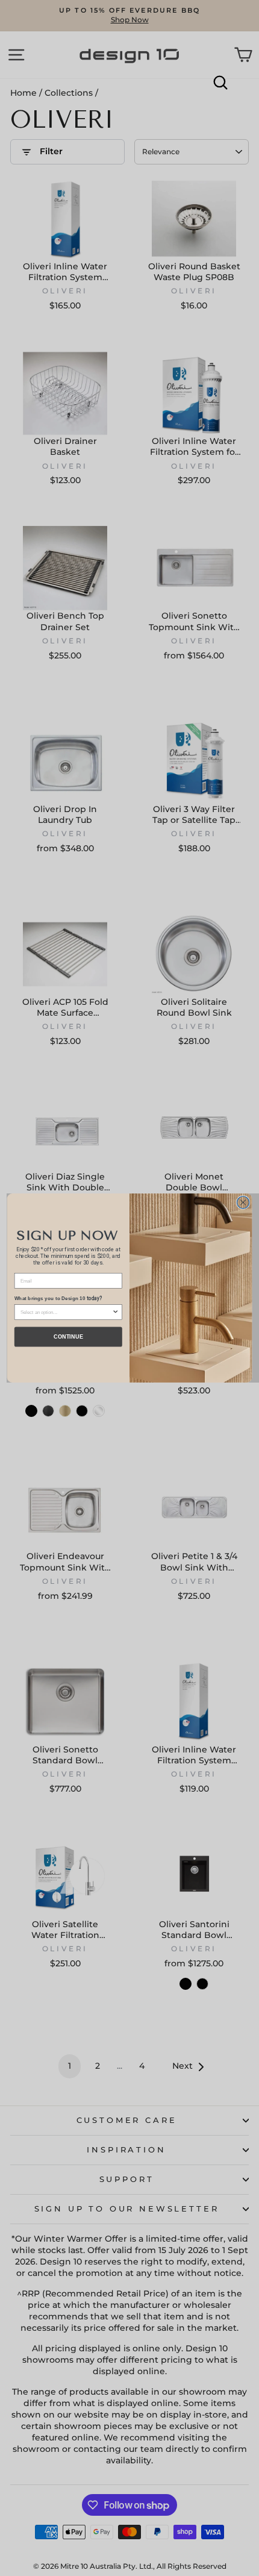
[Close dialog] (243, 1202)
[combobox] (66, 1312)
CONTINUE (68, 1337)
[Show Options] (116, 1312)
